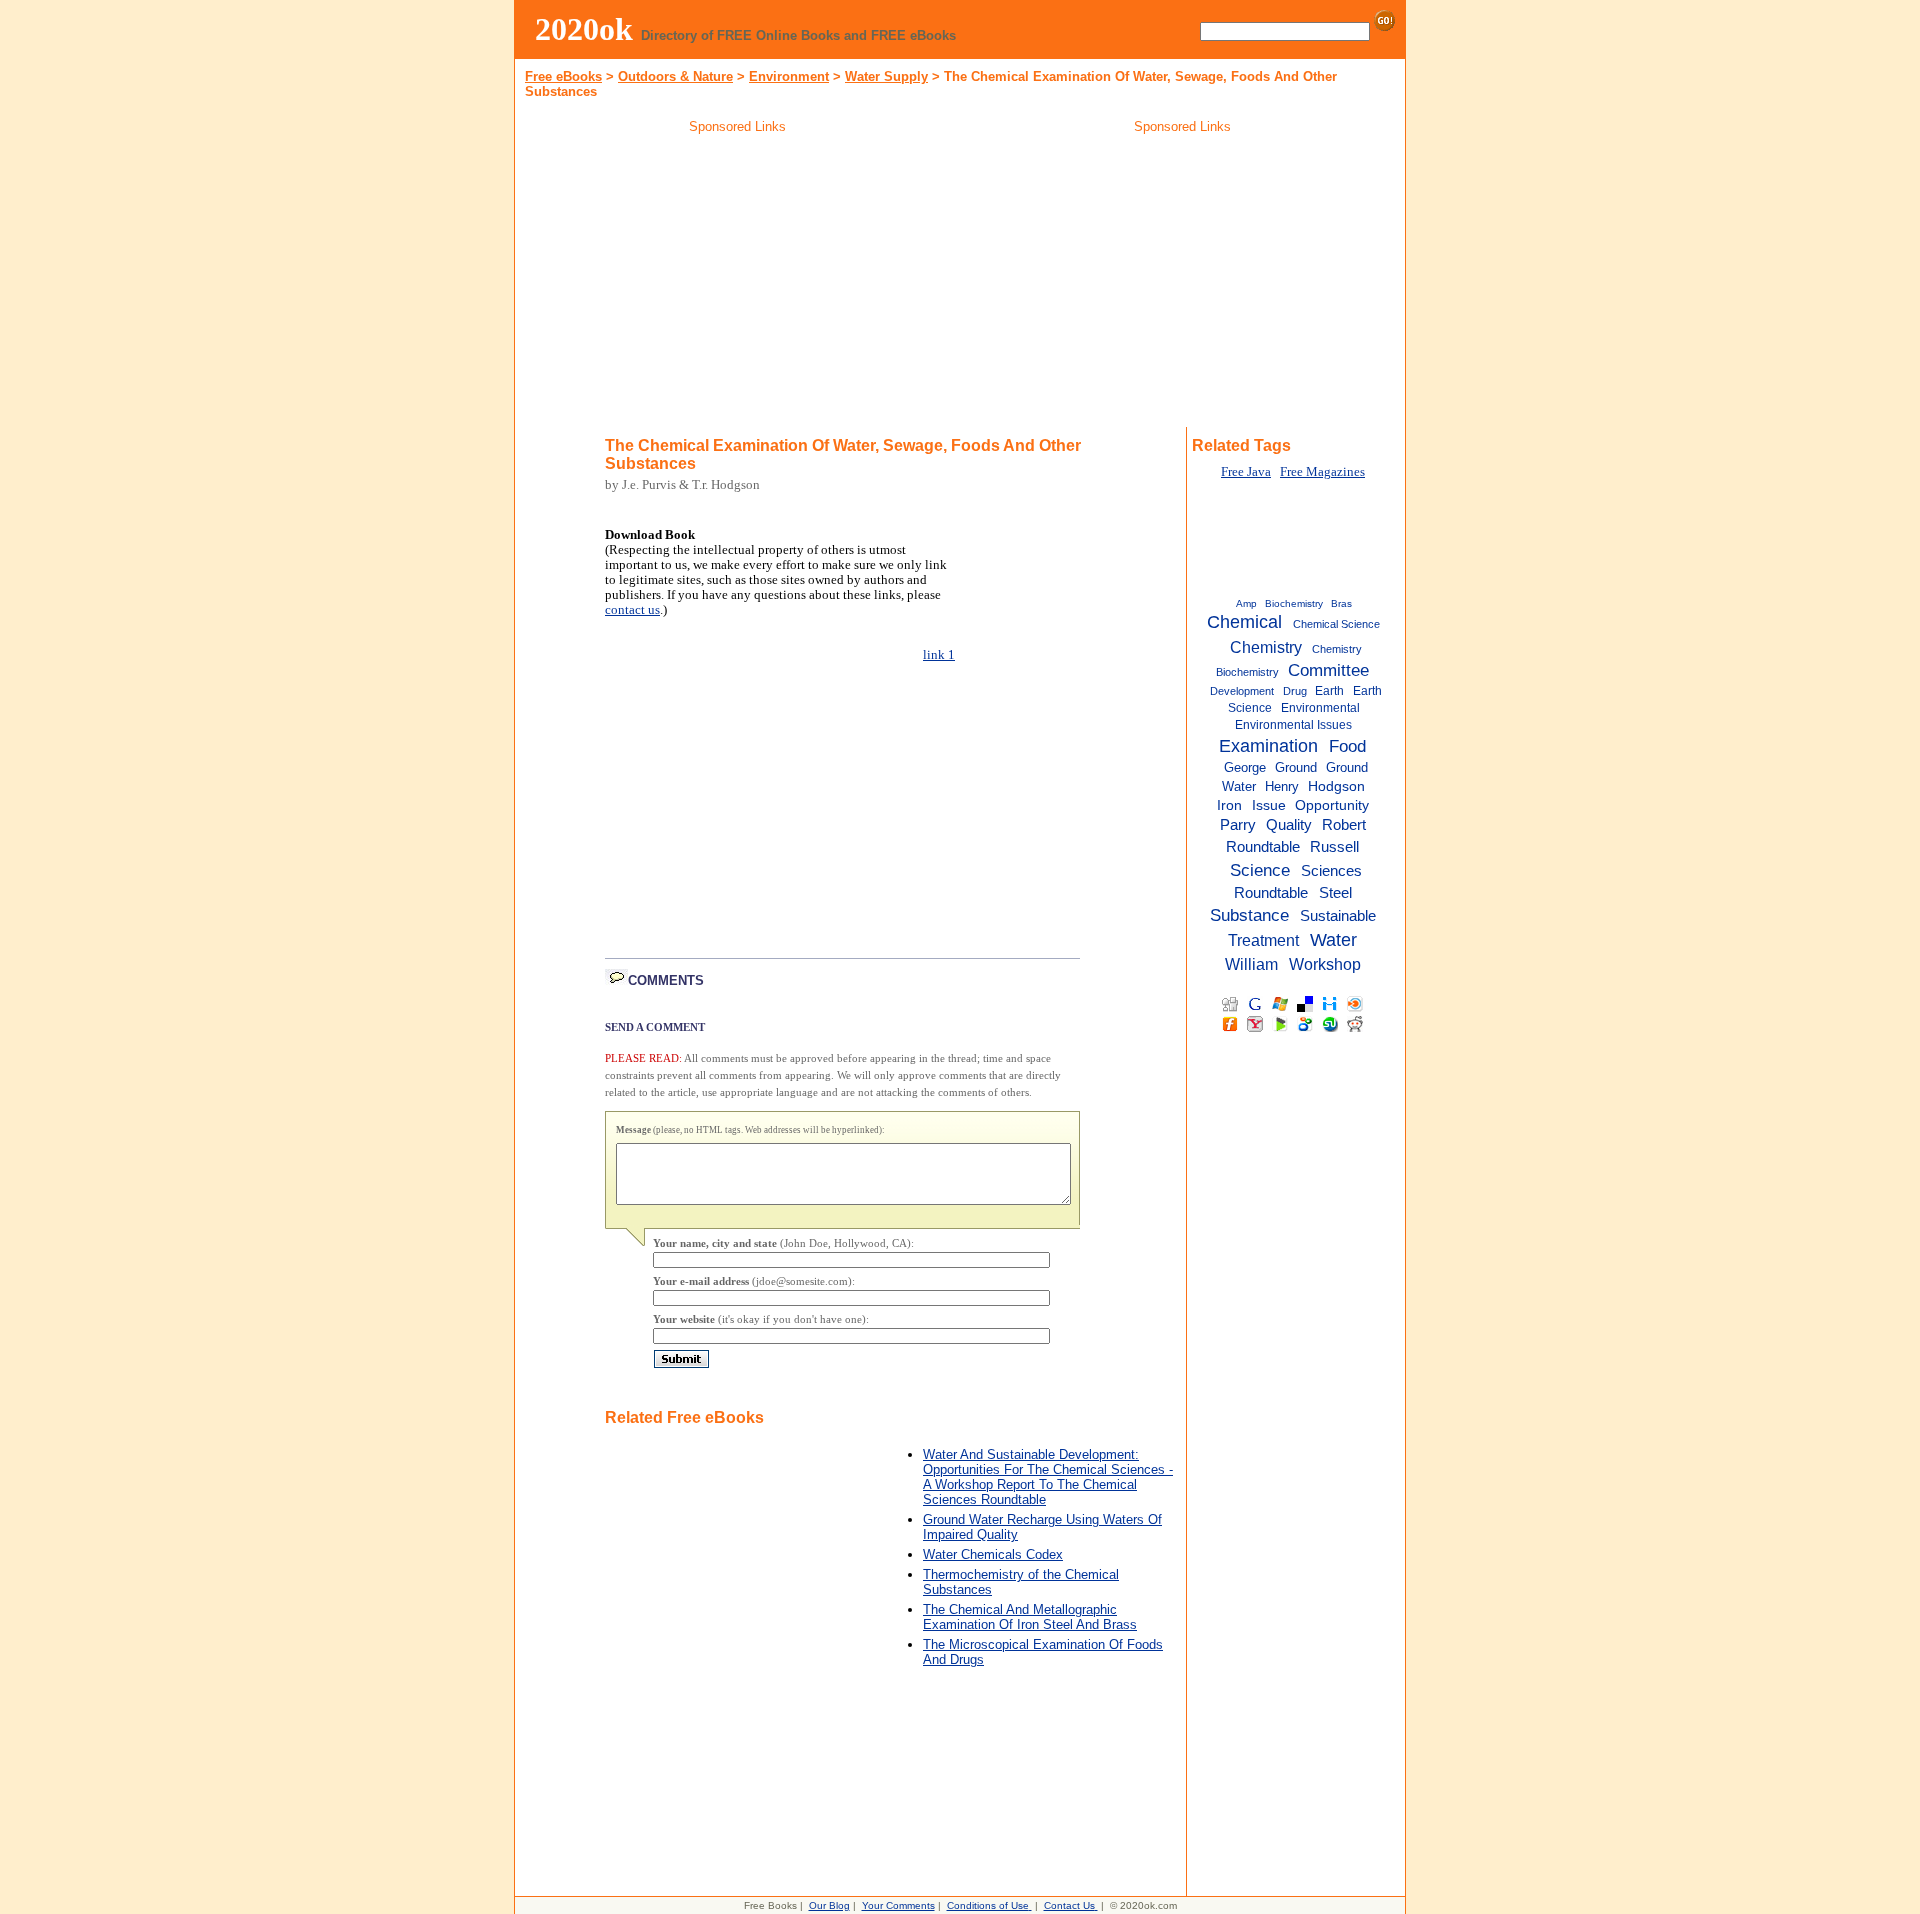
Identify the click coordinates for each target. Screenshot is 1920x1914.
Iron (1229, 805)
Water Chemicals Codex (993, 1554)
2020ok (584, 29)
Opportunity (1332, 805)
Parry (1238, 825)
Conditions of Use (988, 1905)
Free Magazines (1322, 472)
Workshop (1325, 964)
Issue (1269, 805)
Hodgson (1336, 786)
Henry (1282, 786)
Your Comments (898, 1905)
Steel (1335, 892)
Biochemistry (1294, 603)
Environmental (1320, 708)
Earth (1329, 691)
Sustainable (1338, 915)
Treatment (1263, 940)
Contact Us (1069, 1905)
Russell (1334, 846)
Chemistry (1266, 647)
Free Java (1246, 472)
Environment (789, 76)
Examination (1268, 746)
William (1251, 964)
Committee (1328, 670)
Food (1347, 746)
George (1245, 767)
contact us (632, 610)
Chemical (1244, 622)
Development (1242, 691)
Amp (1246, 603)
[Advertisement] (738, 284)
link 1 (939, 655)
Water (1333, 940)
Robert (1344, 825)
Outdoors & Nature (675, 76)
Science (1260, 870)
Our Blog (829, 1905)
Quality (1289, 825)
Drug (1295, 691)
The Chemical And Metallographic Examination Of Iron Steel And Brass (1030, 1617)
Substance (1249, 915)
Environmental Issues (1293, 725)
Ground (1296, 767)
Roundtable (1263, 847)
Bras (1341, 603)
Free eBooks (563, 76)
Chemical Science (1336, 624)
